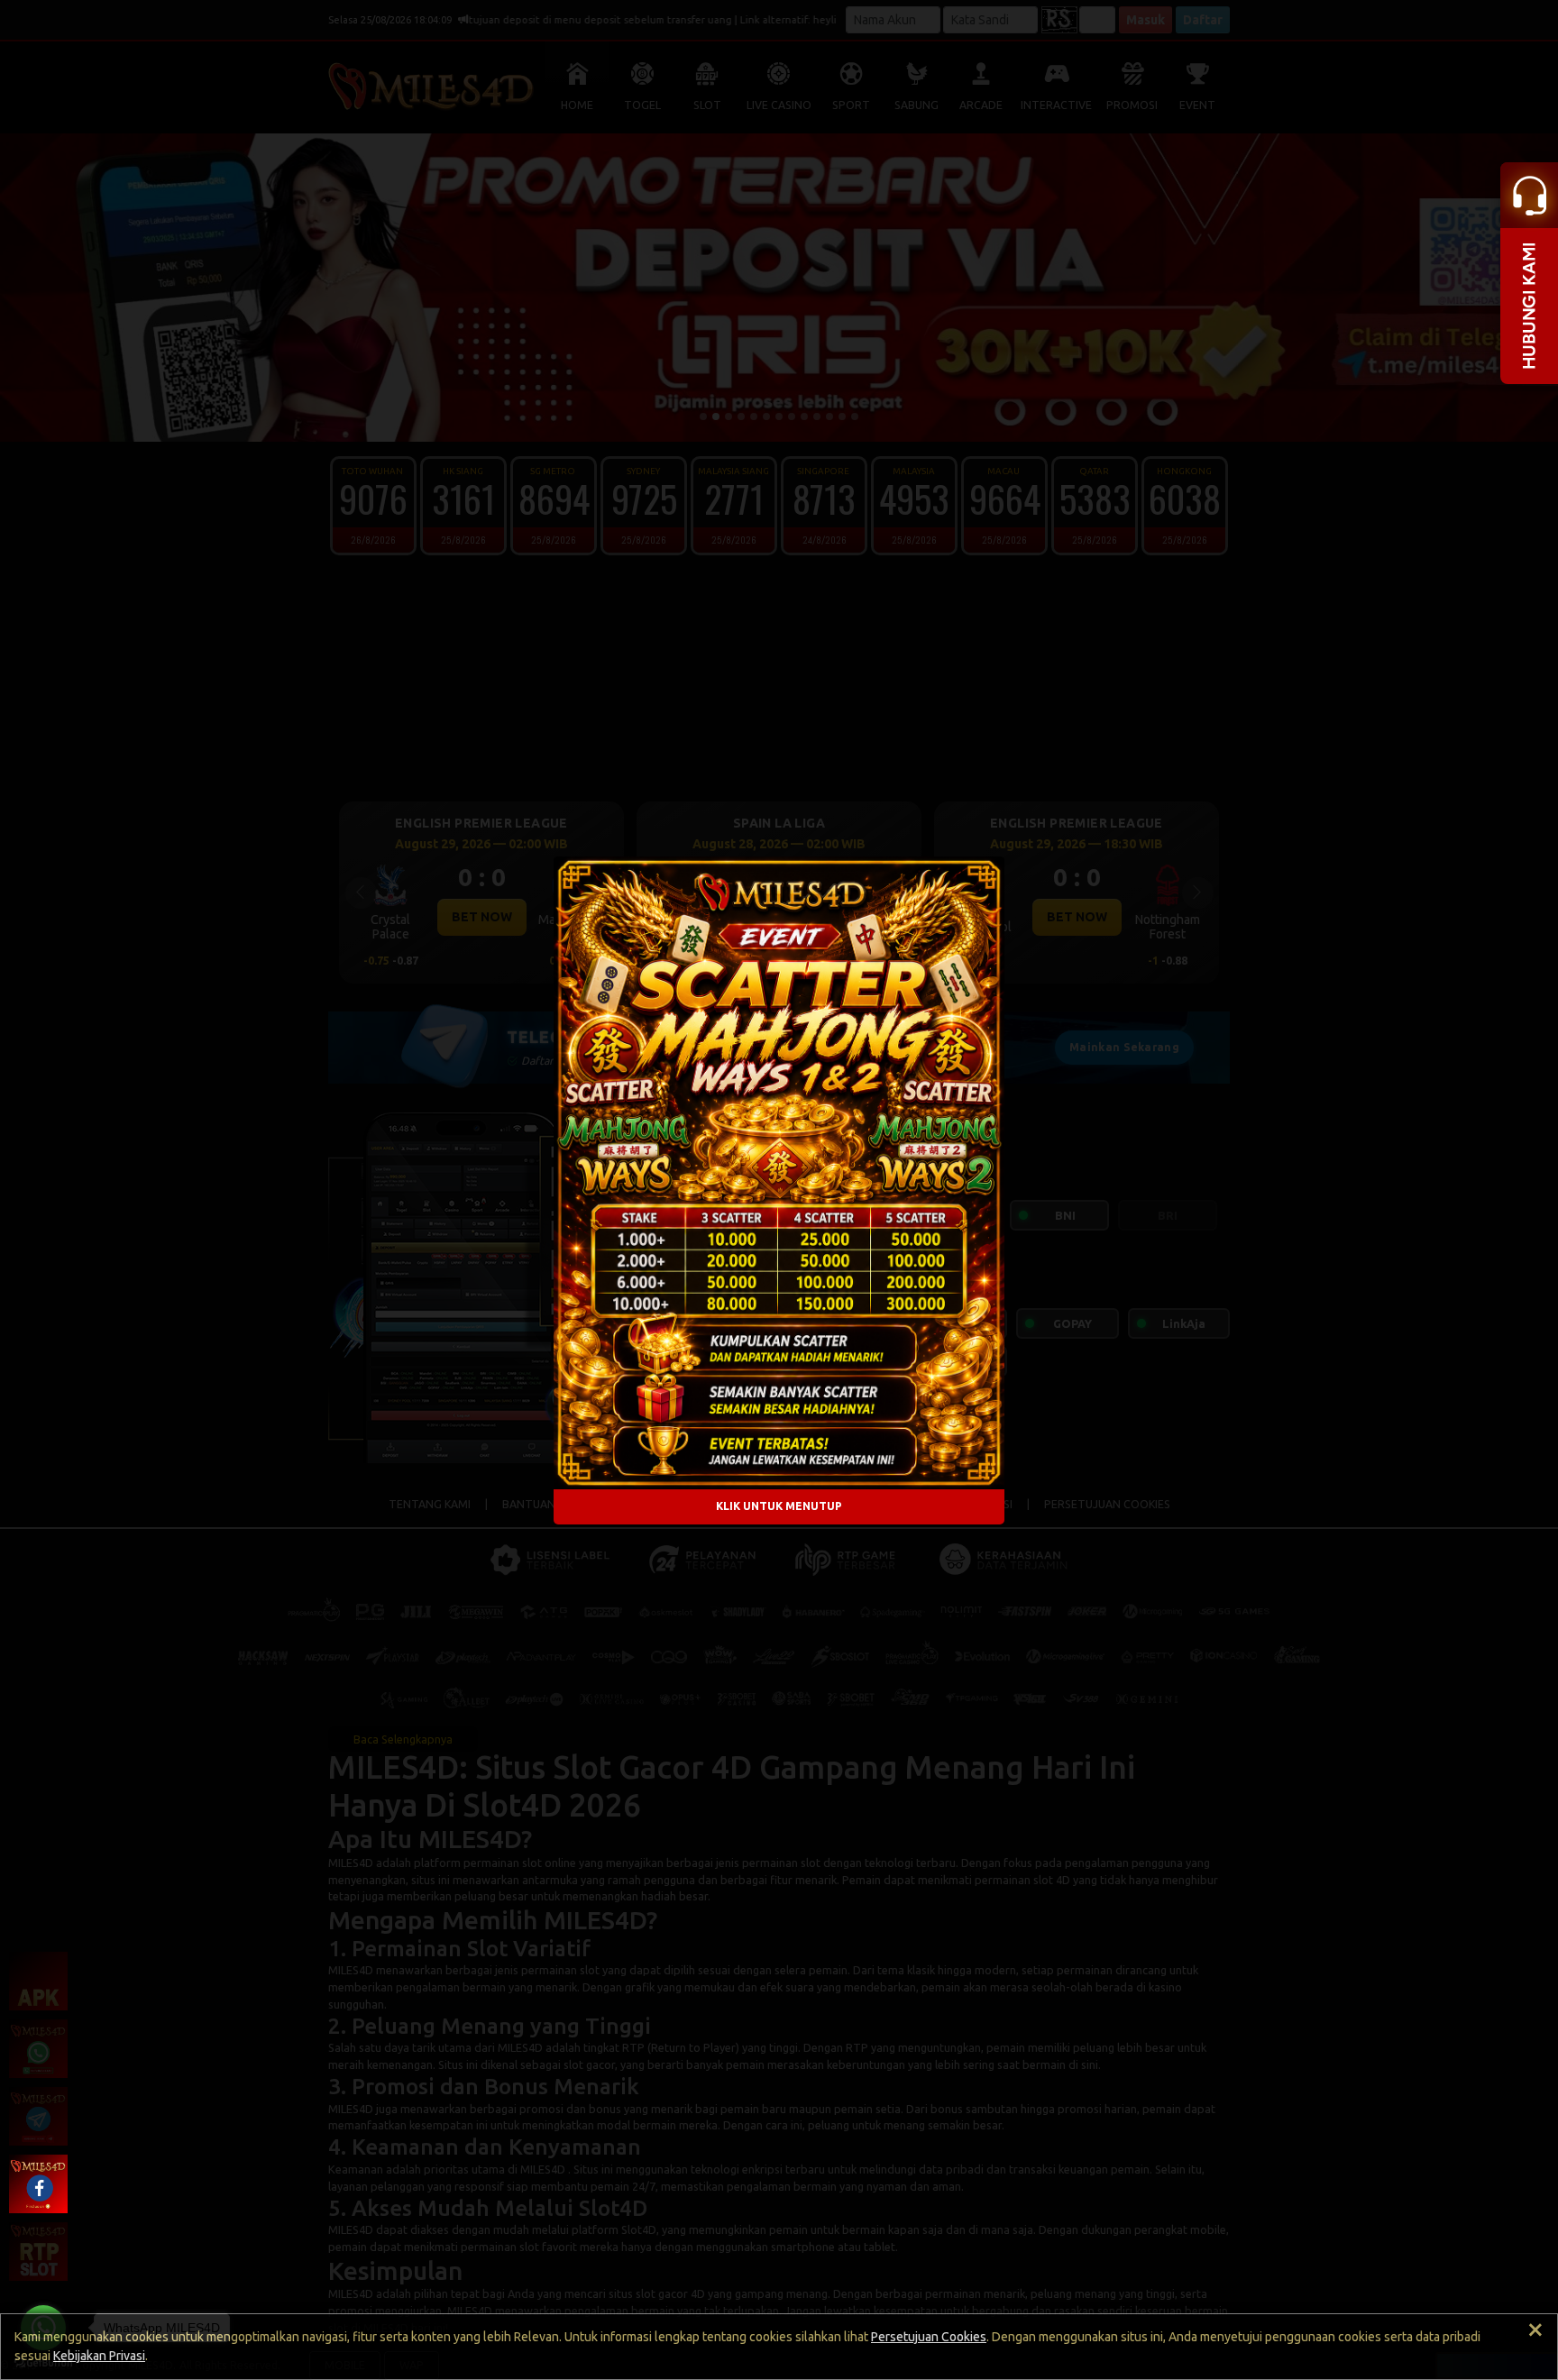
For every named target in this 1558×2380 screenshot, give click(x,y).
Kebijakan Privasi (99, 2356)
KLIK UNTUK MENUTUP (779, 1506)
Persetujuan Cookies (929, 2337)
